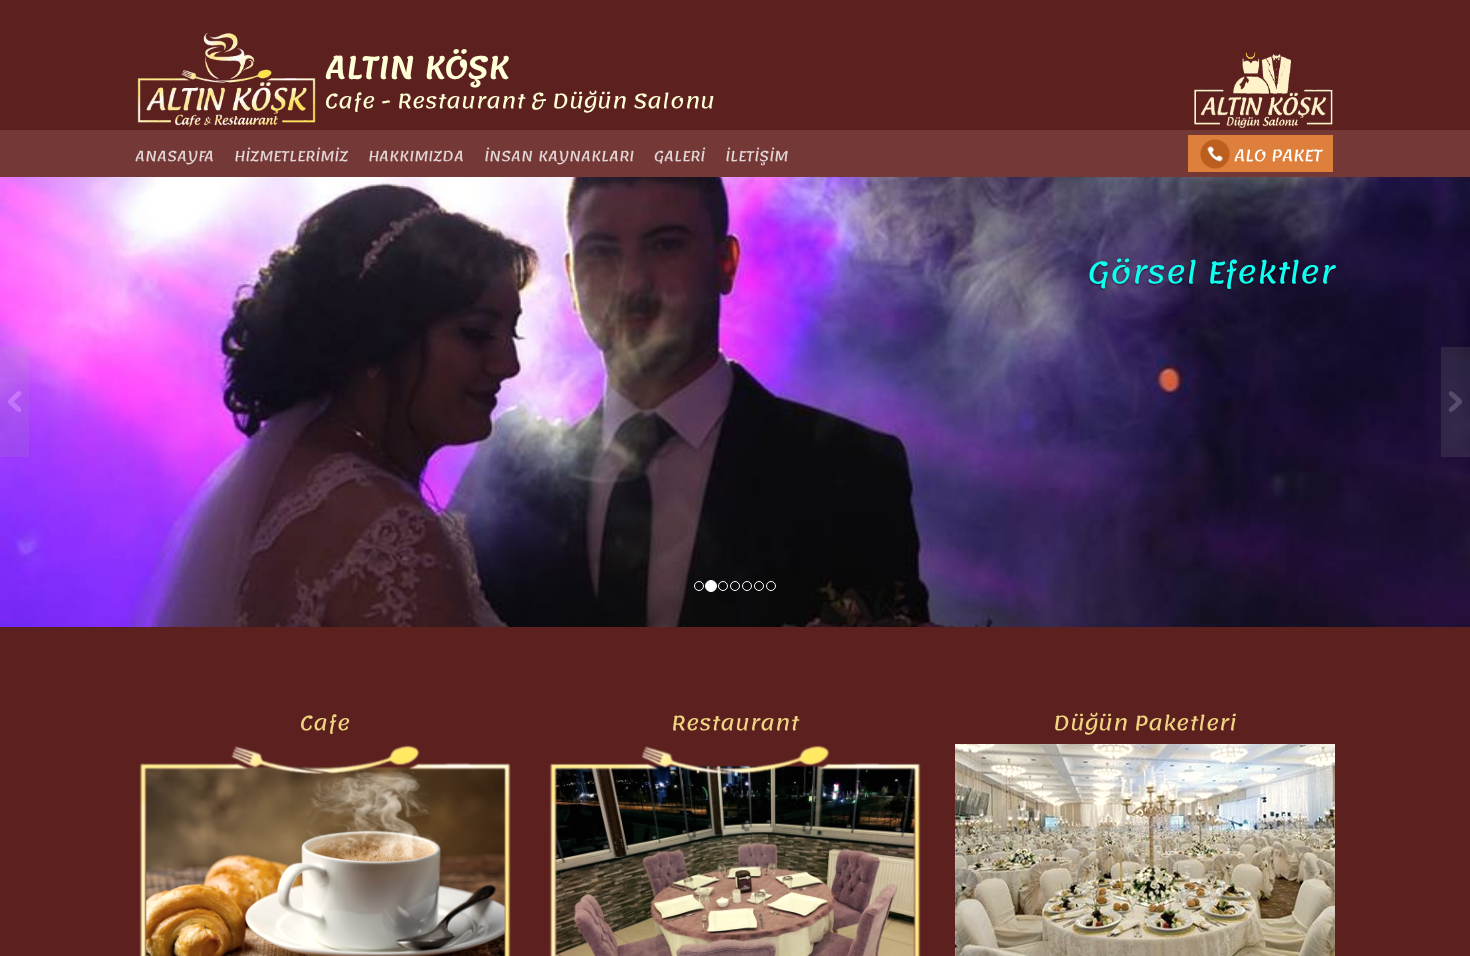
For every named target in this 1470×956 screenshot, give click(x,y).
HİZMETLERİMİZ (291, 156)
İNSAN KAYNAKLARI (559, 156)
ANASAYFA (174, 156)
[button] (110, 402)
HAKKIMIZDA (416, 156)
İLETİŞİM (756, 156)
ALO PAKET (1278, 155)
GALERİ (679, 156)
